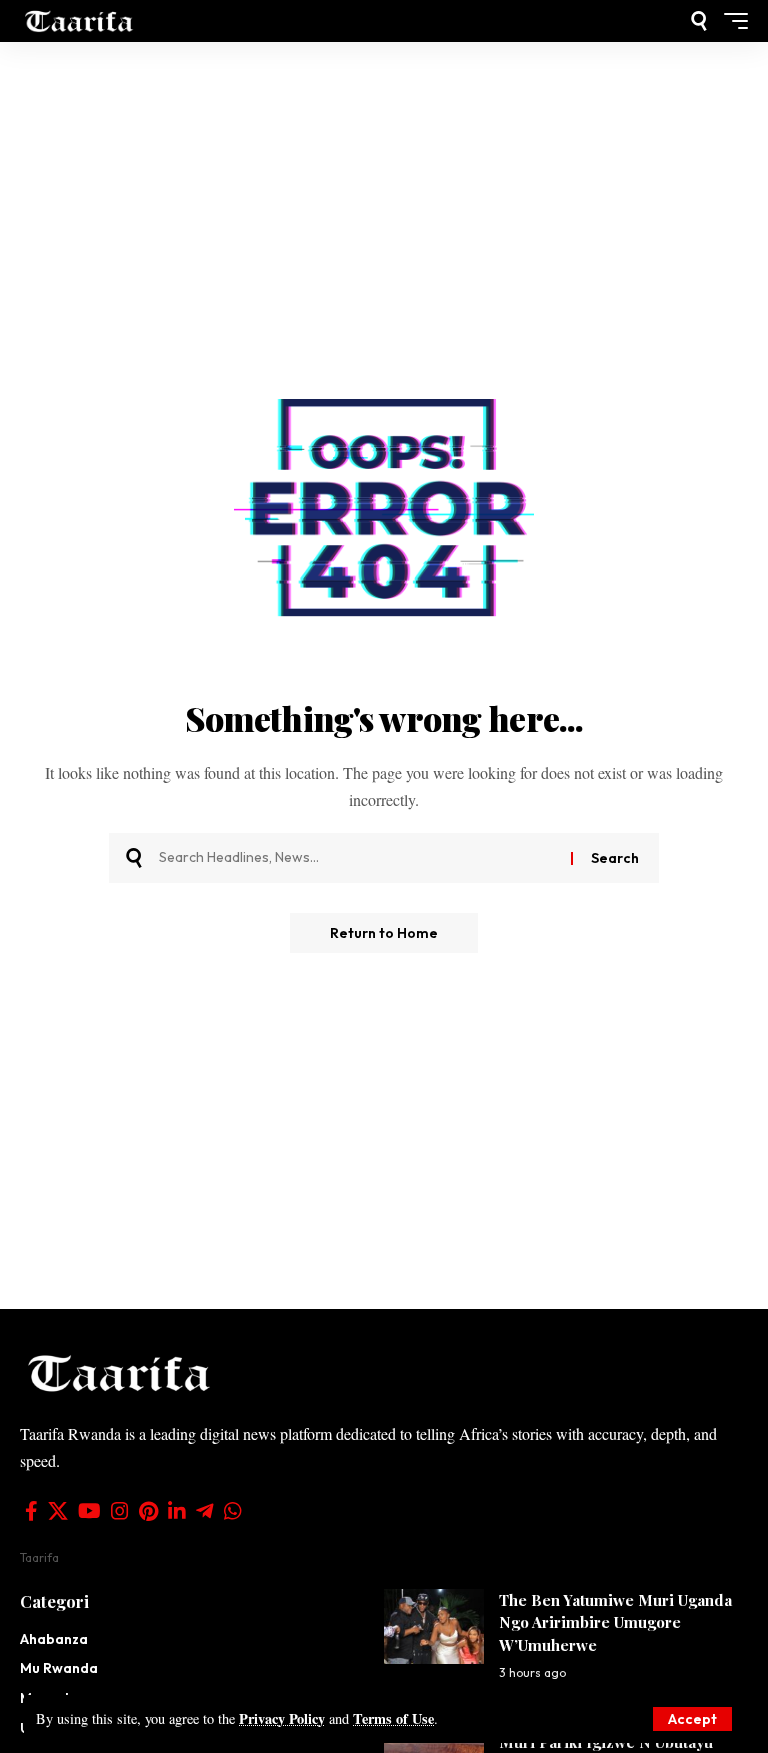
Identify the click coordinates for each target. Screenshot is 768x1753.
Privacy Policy (282, 1718)
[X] (58, 1511)
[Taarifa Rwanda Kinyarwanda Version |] (79, 20)
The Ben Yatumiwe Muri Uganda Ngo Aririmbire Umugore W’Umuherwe (615, 1622)
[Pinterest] (148, 1511)
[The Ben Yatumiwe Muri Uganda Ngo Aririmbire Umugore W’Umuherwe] (434, 1626)
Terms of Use (393, 1718)
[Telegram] (205, 1511)
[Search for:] (357, 858)
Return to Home (384, 933)
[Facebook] (31, 1511)
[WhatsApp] (233, 1511)
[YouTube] (89, 1511)
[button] (692, 1719)
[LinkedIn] (177, 1511)
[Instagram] (120, 1511)
